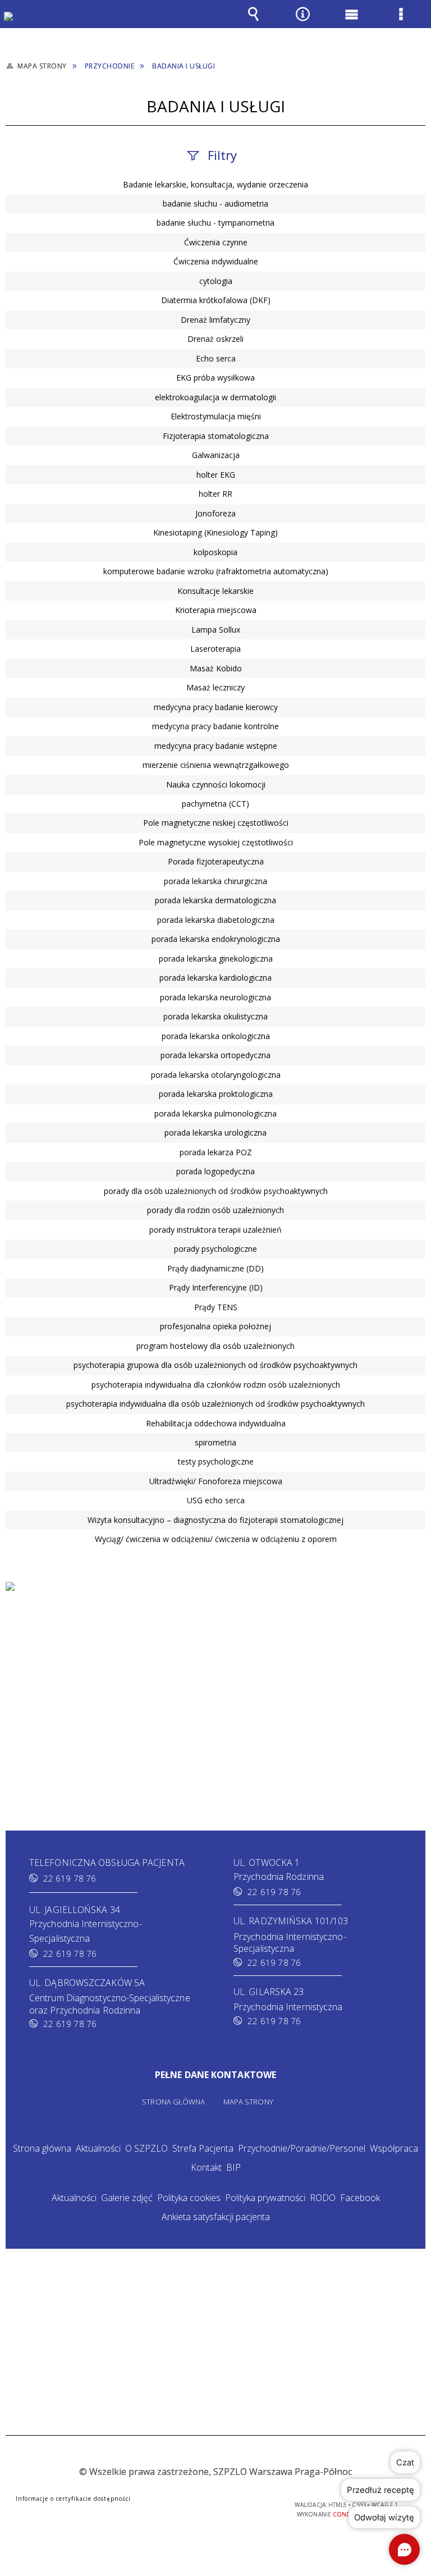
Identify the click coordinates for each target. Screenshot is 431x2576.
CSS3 (203, 2506)
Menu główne (352, 22)
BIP (233, 2167)
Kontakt (206, 2167)
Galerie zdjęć (127, 2198)
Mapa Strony (248, 2102)
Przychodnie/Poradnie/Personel (302, 2148)
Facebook (360, 2198)
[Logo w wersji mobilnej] (17, 24)
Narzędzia (302, 22)
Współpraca (394, 2148)
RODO (323, 2198)
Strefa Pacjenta (203, 2148)
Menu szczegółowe (401, 22)
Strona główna (42, 2148)
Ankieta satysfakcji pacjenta (216, 2217)
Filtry (222, 155)
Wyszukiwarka (254, 22)
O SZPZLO (146, 2148)
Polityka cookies (189, 2198)
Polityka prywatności (265, 2198)
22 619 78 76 (70, 1878)
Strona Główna (173, 2102)
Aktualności (98, 2148)
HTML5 (186, 2506)
